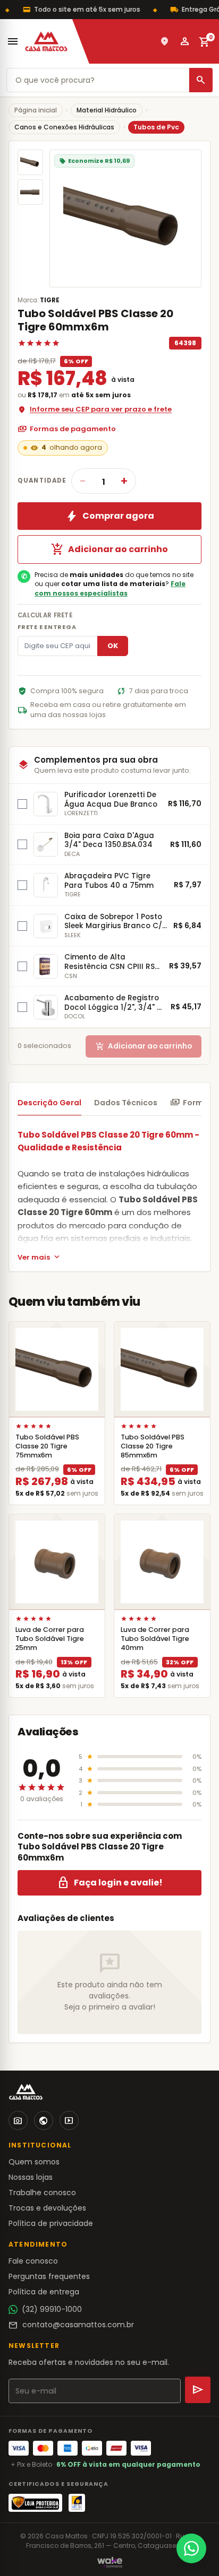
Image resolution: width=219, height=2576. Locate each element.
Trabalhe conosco (42, 2193)
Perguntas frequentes (49, 2276)
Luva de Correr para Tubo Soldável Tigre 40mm (155, 1639)
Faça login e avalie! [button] (110, 1883)
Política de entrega (44, 2292)
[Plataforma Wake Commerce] (110, 2562)
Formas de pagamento (67, 429)
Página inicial (36, 110)
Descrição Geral (49, 1103)
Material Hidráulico (107, 110)
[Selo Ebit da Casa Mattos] (77, 2503)
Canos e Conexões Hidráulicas (64, 127)
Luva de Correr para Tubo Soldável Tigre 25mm (50, 1639)
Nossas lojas (31, 2177)
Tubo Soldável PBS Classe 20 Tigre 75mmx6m (47, 1446)
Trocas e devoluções (47, 2208)
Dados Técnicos (126, 1103)
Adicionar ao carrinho (109, 549)
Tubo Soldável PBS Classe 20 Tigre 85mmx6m (153, 1446)
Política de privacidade (51, 2223)
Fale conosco (33, 2261)
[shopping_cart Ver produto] (57, 1369)
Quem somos (34, 2162)
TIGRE (50, 300)
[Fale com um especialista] (191, 2548)
